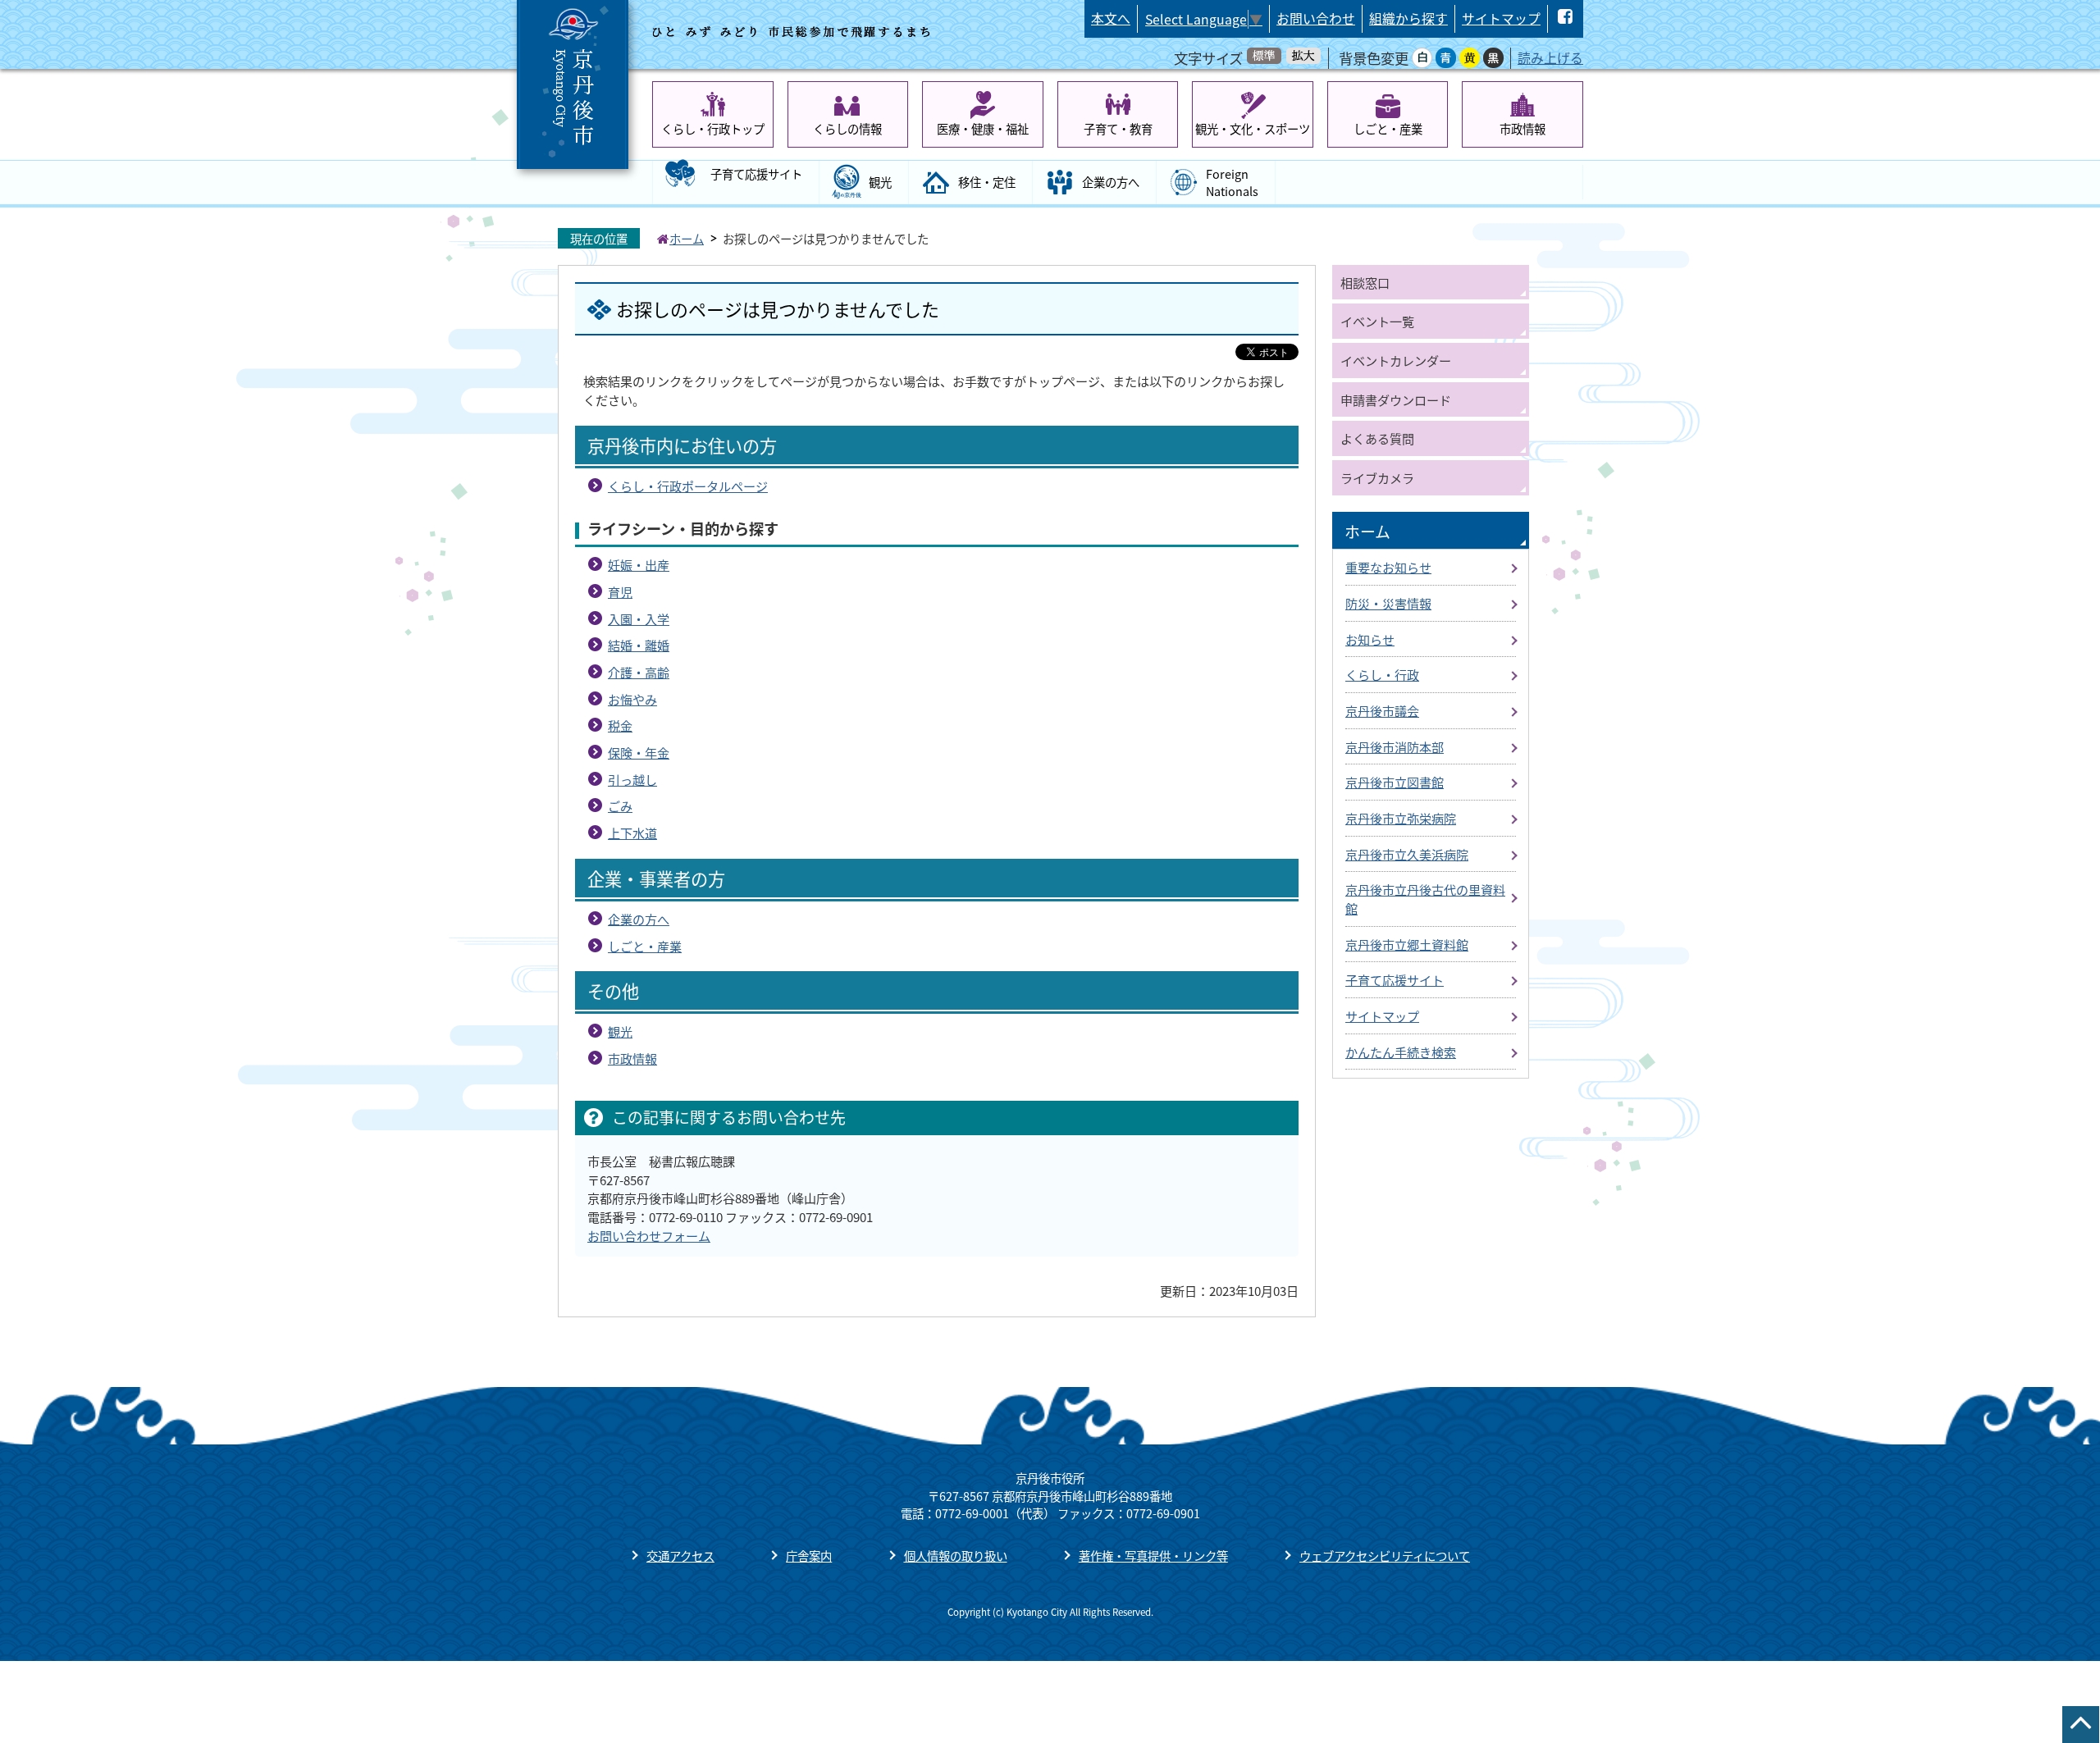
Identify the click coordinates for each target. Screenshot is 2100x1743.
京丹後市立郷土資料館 (1407, 944)
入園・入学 (639, 618)
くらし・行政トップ (713, 128)
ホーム (687, 238)
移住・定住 (987, 182)
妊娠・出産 (639, 564)
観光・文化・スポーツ (1253, 128)
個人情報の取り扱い (956, 1556)
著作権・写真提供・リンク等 (1153, 1556)
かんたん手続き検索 (1401, 1052)
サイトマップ (1501, 18)
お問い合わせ (1316, 18)
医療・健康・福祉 (983, 128)
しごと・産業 (1388, 128)
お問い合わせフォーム (649, 1235)
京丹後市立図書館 (1395, 782)
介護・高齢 (639, 672)
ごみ (620, 805)
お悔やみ (632, 699)
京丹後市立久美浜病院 (1407, 854)
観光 (880, 182)
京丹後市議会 (1382, 710)
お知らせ (1370, 639)
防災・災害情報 (1388, 603)
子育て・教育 (1118, 128)
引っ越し (632, 779)
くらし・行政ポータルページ (688, 486)
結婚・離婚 (639, 645)
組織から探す (1408, 18)
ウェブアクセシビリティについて (1385, 1556)
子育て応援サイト (756, 173)
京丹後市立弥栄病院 (1401, 818)
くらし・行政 (1382, 674)
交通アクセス (680, 1556)
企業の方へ (1111, 182)
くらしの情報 (847, 128)
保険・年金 (639, 752)
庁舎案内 (809, 1556)
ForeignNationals (1232, 183)
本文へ (1111, 18)
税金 (620, 725)
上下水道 (632, 833)
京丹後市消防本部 (1395, 746)
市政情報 (1522, 128)
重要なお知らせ (1388, 567)
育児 (620, 591)
